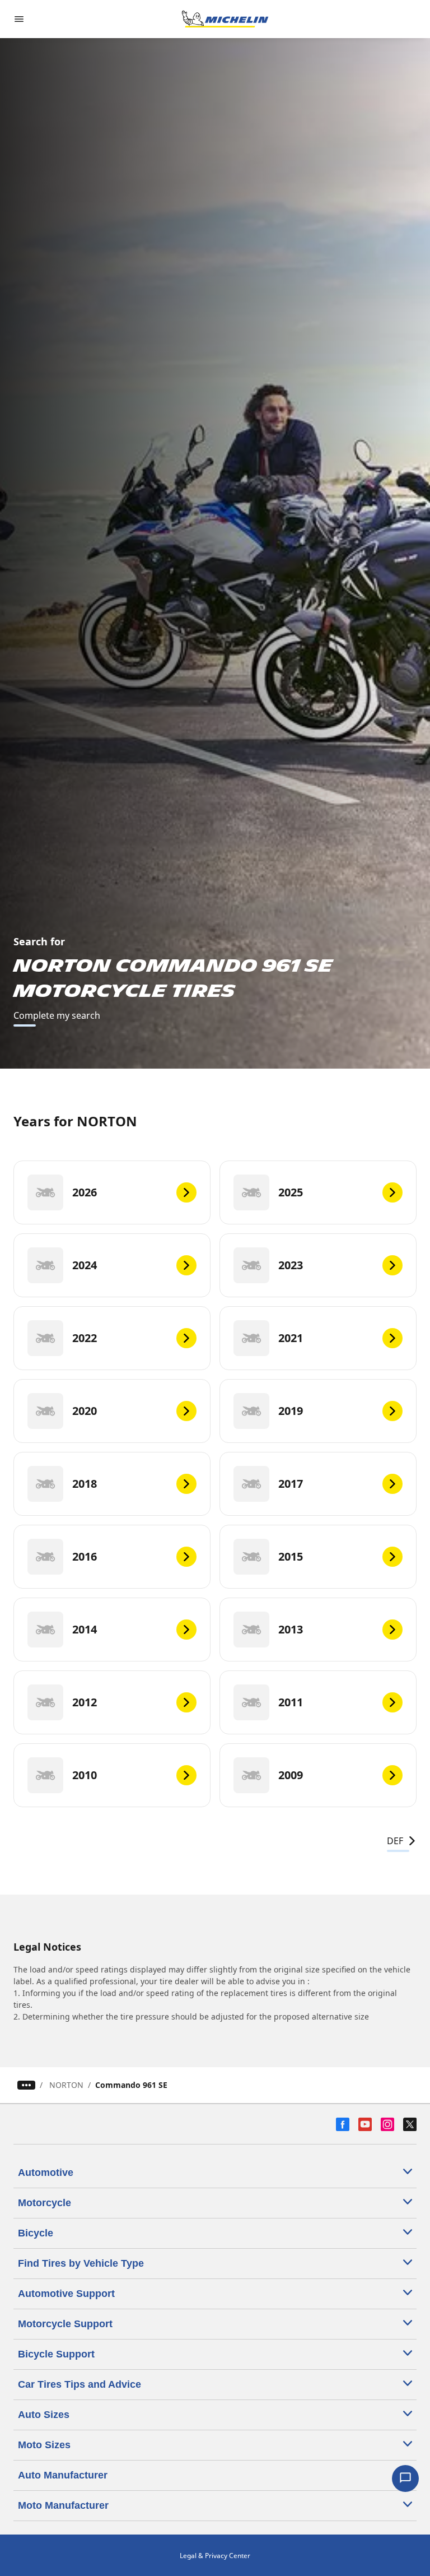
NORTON (66, 2085)
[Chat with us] (405, 2478)
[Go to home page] (225, 19)
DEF (395, 1841)
